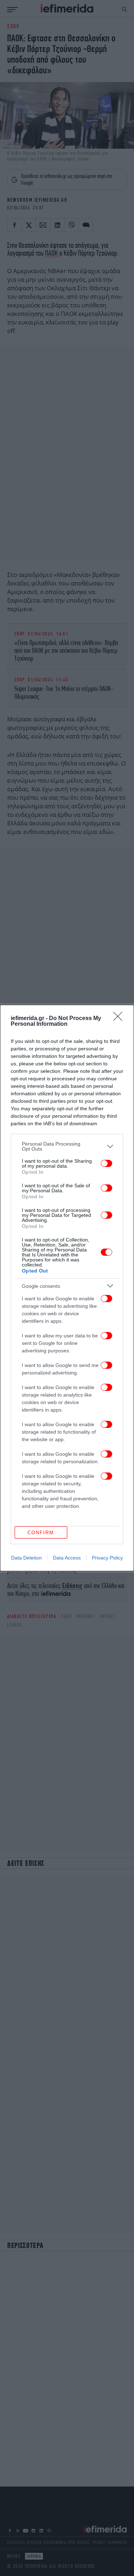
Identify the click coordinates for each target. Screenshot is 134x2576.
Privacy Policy (107, 1558)
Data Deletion (26, 1558)
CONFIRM (41, 1533)
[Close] (120, 1019)
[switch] (106, 1163)
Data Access (67, 1558)
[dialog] (67, 1288)
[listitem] (67, 1146)
